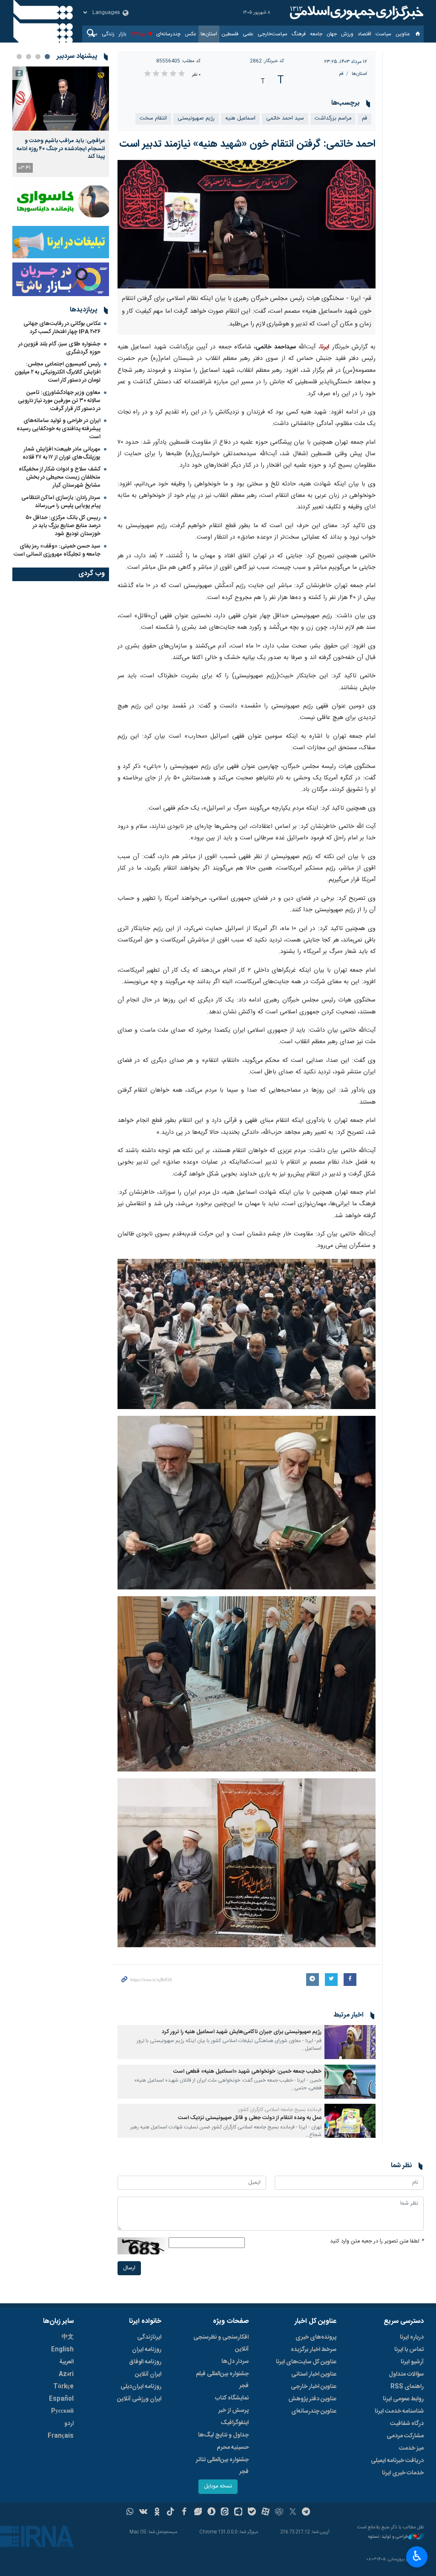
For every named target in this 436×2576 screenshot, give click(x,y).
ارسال (129, 2268)
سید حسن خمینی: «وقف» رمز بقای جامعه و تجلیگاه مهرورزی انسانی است (57, 550)
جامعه (316, 34)
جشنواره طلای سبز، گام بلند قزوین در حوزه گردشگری (59, 348)
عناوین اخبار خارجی (314, 2387)
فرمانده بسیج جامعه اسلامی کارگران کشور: (279, 2110)
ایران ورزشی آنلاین (139, 2399)
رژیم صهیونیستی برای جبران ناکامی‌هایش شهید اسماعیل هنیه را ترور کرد (242, 2032)
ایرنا (356, 13)
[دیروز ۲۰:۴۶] (61, 98)
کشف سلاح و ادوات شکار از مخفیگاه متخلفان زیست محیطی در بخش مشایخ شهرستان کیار (60, 477)
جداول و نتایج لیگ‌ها (223, 2435)
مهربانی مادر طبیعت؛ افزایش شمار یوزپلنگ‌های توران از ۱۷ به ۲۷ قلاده (62, 453)
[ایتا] (225, 2513)
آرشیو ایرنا (412, 2362)
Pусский (62, 2411)
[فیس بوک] (184, 2513)
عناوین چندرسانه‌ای (314, 2411)
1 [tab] (47, 57)
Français (61, 2436)
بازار (123, 34)
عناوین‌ (403, 34)
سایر (93, 34)
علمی (248, 34)
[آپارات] (265, 2513)
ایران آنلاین (148, 2374)
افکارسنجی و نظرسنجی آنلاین (221, 2343)
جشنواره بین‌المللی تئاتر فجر (222, 2466)
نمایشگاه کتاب (232, 2398)
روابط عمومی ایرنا (403, 2399)
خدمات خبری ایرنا (403, 2473)
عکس (191, 34)
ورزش (347, 34)
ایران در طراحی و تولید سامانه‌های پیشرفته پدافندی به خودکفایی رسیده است (59, 429)
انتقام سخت (153, 118)
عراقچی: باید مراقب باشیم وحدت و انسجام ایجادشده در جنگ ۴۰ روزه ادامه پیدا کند (61, 149)
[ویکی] (143, 2513)
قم (341, 74)
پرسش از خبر (234, 2411)
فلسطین (230, 34)
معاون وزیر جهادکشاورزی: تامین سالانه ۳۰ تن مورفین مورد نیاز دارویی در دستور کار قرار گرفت (59, 401)
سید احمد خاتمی (285, 118)
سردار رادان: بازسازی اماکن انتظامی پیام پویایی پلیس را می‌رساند (61, 502)
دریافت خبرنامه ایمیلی (397, 2461)
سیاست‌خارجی (272, 34)
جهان (332, 34)
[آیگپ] (238, 2513)
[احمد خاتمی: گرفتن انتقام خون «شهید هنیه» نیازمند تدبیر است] (247, 224)
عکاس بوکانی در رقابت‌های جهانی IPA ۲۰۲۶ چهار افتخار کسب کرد (62, 328)
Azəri (66, 2374)
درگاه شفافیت (407, 2424)
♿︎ (417, 2556)
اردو (69, 2424)
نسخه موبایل (218, 2486)
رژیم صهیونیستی (196, 118)
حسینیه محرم (233, 2448)
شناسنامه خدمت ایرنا (399, 2411)
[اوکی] (157, 2513)
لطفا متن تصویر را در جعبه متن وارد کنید (377, 2241)
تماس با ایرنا (409, 2350)
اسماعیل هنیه (240, 118)
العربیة (66, 2362)
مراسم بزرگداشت (333, 118)
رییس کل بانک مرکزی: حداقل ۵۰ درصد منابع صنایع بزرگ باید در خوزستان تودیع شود (63, 526)
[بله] (252, 2513)
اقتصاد (364, 34)
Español (61, 2399)
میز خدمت (411, 2448)
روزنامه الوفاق (145, 2362)
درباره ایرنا (412, 2337)
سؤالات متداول (406, 2374)
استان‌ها (209, 34)
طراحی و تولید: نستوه (388, 2537)
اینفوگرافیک (235, 2423)
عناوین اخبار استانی (314, 2374)
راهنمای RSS (407, 2387)
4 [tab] (19, 57)
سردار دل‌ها (235, 2362)
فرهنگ (299, 34)
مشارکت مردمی (405, 2436)
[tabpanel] (61, 122)
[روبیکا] (279, 2513)
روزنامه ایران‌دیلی (141, 2387)
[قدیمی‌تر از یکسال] (350, 2042)
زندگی (108, 34)
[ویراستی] (198, 2513)
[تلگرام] (306, 2513)
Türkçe (63, 2387)
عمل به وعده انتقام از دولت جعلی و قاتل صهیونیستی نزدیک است (250, 2118)
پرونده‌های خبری (316, 2337)
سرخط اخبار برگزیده (314, 2350)
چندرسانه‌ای (168, 34)
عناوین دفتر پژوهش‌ (312, 2399)
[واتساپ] (130, 2513)
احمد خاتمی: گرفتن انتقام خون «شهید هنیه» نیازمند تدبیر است (247, 144)
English (62, 2350)
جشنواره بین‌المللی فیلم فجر (222, 2380)
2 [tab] (38, 57)
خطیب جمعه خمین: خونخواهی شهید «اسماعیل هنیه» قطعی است (247, 2072)
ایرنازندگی (149, 2337)
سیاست (383, 34)
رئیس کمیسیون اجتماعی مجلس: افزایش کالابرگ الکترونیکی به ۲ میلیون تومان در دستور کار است (57, 372)
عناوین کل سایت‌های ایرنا (306, 2362)
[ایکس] (293, 2513)
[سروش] (211, 2513)
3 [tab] (29, 57)
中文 (68, 2337)
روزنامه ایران (147, 2350)
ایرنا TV (139, 34)
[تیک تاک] (171, 2513)
